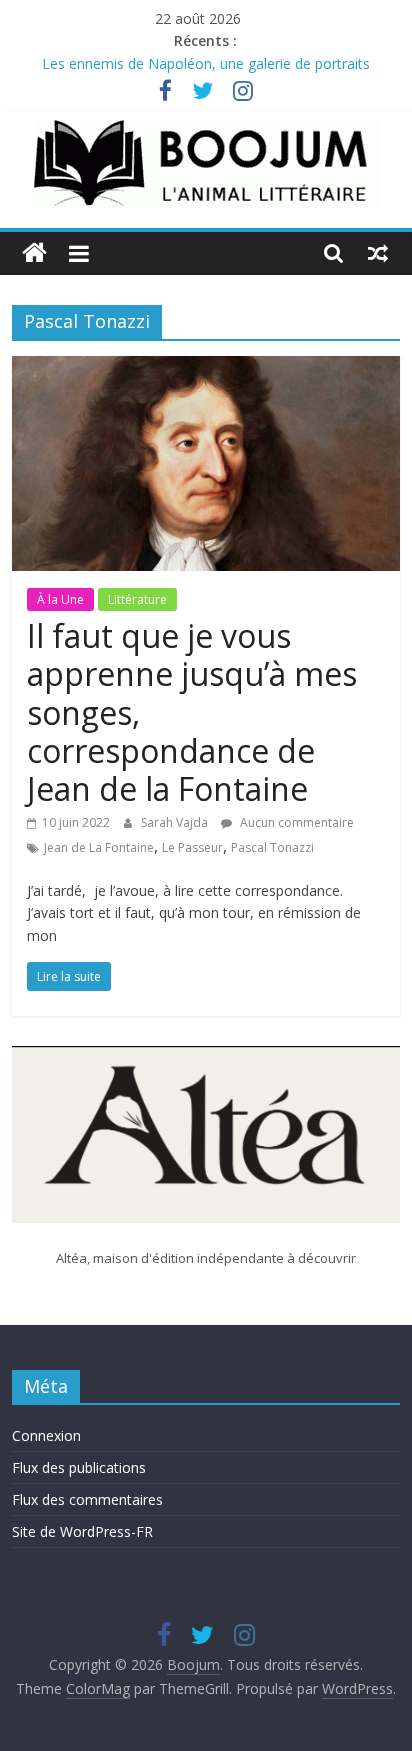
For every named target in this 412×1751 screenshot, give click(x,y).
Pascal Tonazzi (272, 847)
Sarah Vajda (176, 822)
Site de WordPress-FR (82, 1531)
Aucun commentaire (295, 822)
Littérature (137, 599)
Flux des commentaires (87, 1499)
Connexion (46, 1435)
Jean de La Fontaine (99, 847)
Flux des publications (79, 1467)
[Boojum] (34, 253)
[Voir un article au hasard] (378, 253)
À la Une (60, 599)
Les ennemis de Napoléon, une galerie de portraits (206, 65)
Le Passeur (192, 847)
